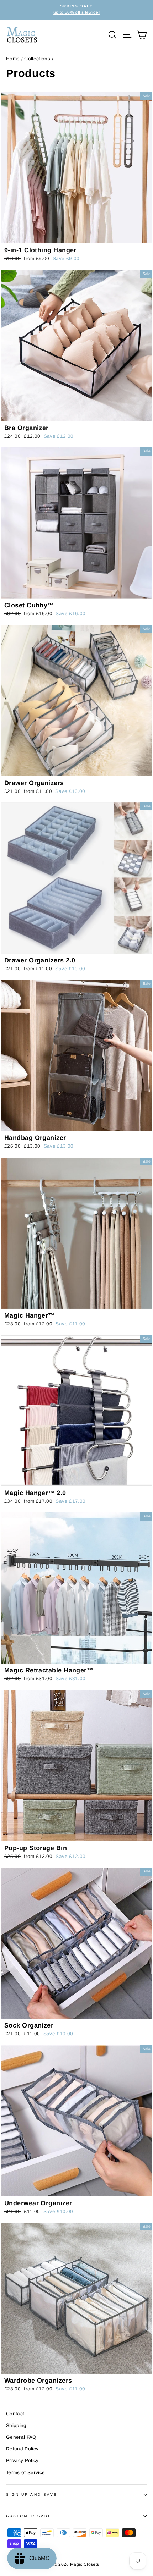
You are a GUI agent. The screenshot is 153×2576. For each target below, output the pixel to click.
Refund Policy (22, 2449)
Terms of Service (25, 2473)
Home (13, 59)
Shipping (16, 2425)
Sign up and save (32, 2495)
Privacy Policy (22, 2461)
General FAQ (21, 2437)
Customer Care (29, 2516)
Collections (37, 59)
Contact (15, 2414)
